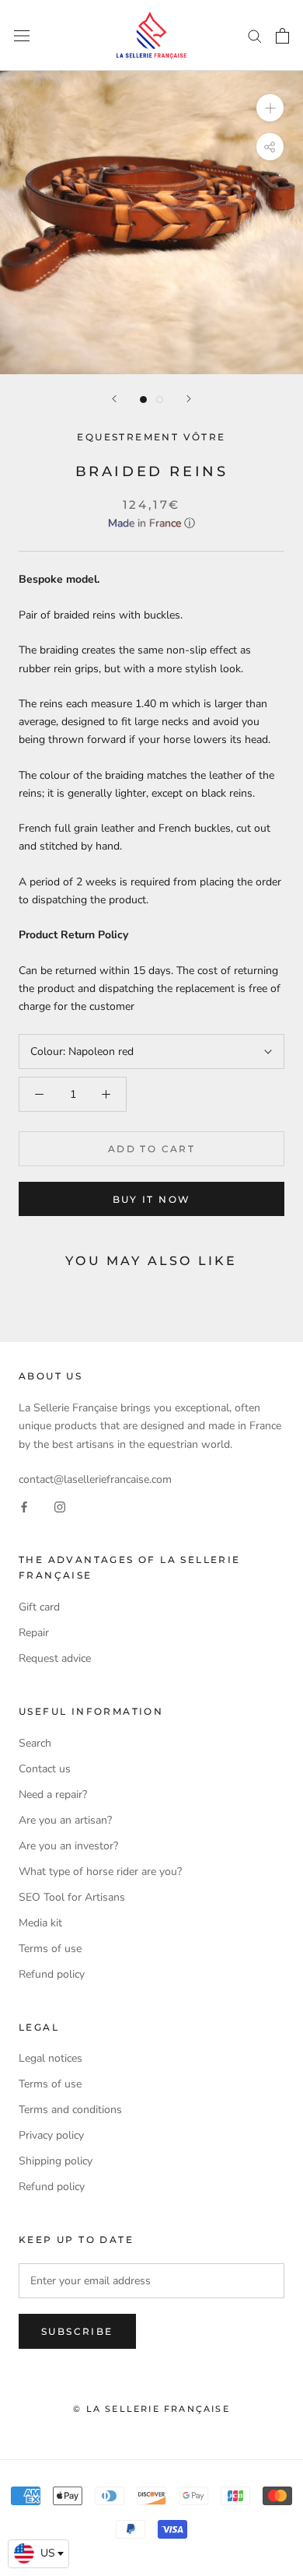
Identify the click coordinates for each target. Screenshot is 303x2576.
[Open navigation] (22, 35)
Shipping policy (56, 2161)
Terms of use (50, 1949)
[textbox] (38, 2553)
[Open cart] (282, 36)
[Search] (255, 35)
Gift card (39, 1607)
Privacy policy (51, 2135)
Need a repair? (53, 1794)
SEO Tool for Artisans (72, 1897)
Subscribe (77, 2331)
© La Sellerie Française (151, 2409)
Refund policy (52, 1974)
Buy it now (152, 1199)
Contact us (45, 1769)
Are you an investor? (68, 1846)
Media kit (40, 1923)
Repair (34, 1633)
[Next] (189, 399)
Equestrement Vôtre (151, 437)
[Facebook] (24, 1506)
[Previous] (114, 399)
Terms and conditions (70, 2110)
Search (35, 1743)
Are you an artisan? (65, 1820)
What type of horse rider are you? (100, 1872)
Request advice (55, 1658)
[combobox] (38, 2554)
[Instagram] (60, 1506)
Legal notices (50, 2058)
